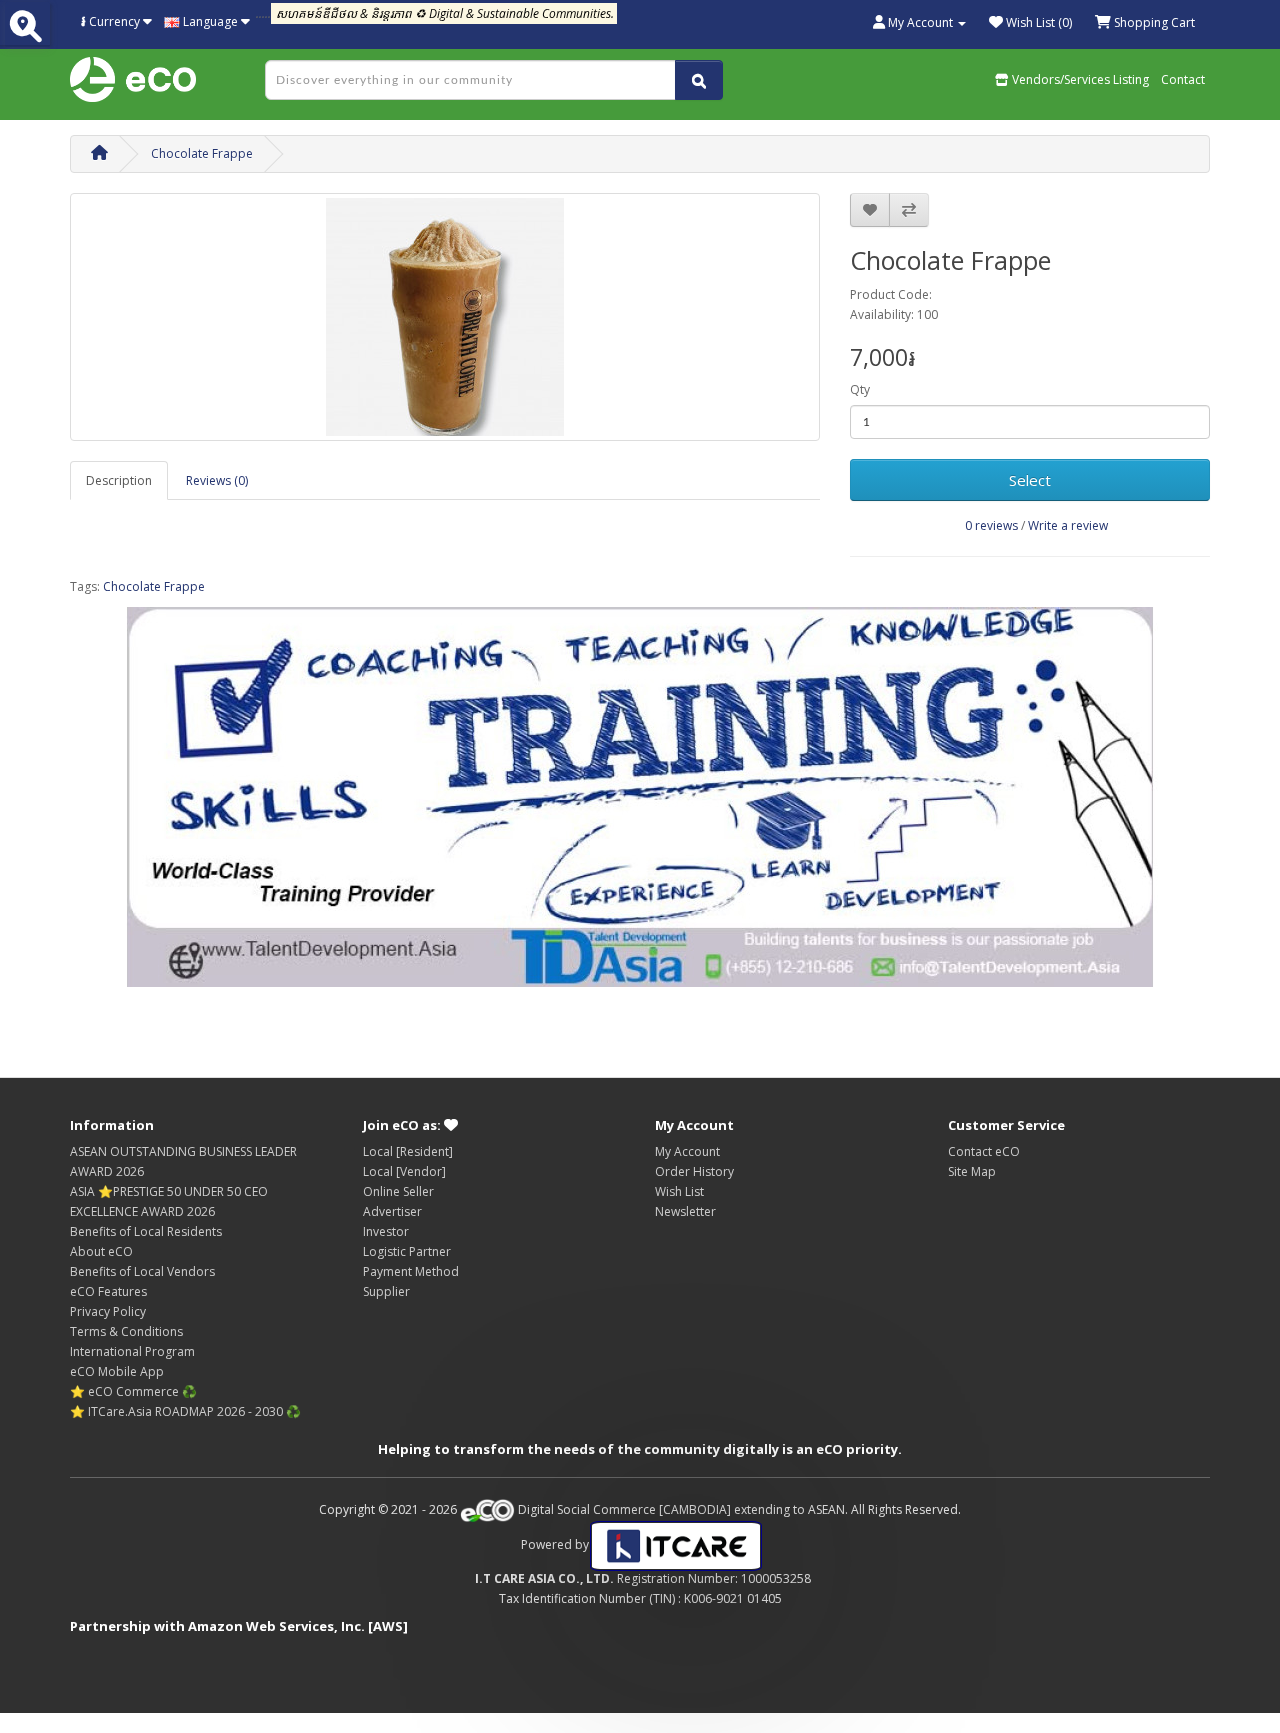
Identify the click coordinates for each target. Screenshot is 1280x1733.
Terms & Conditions (126, 1331)
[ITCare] (676, 1544)
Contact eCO (984, 1151)
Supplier (386, 1291)
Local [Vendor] (404, 1171)
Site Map (972, 1171)
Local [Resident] (408, 1151)
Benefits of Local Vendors (142, 1271)
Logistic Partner (407, 1251)
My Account (687, 1151)
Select (1030, 480)
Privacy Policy (108, 1311)
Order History (694, 1171)
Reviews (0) (217, 480)
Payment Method (411, 1271)
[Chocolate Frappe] (445, 317)
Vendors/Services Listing (1079, 79)
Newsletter (685, 1211)
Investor (386, 1231)
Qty (860, 389)
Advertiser (392, 1211)
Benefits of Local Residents (146, 1231)
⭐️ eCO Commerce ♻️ (133, 1391)
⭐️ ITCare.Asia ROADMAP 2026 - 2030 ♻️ (185, 1411)
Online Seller (398, 1191)
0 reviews (991, 525)
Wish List (679, 1191)
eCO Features (108, 1291)
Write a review (1068, 525)
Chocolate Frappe (202, 153)
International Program (132, 1351)
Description (119, 480)
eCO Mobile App (117, 1371)
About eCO (101, 1251)
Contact (1183, 79)
